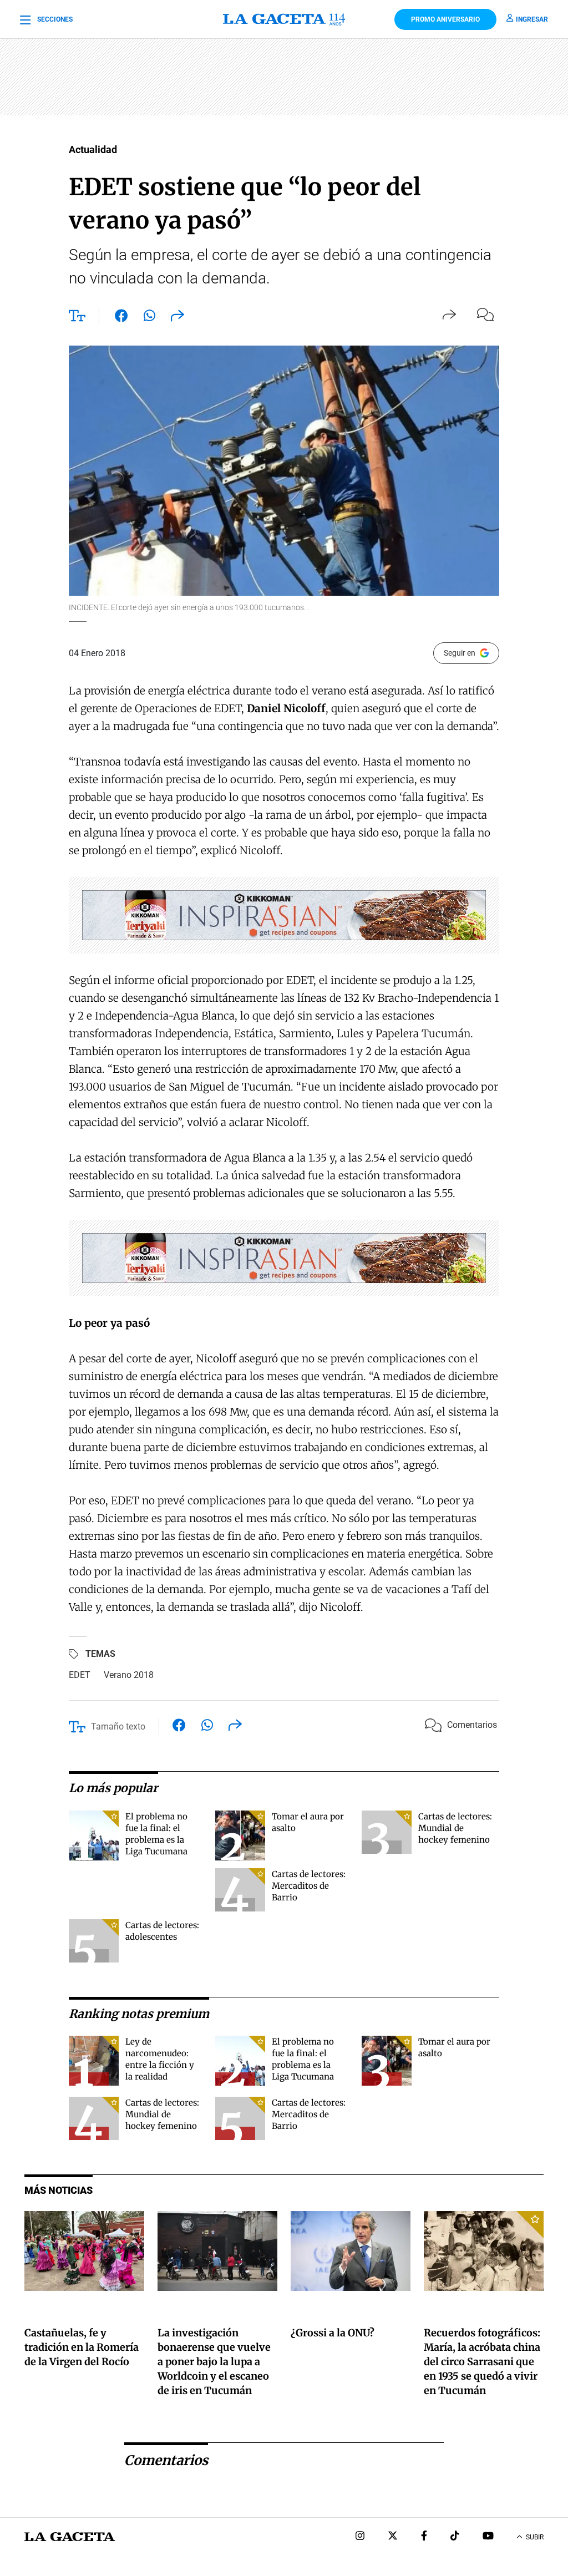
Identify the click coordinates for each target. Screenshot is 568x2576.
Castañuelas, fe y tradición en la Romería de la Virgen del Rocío (82, 2347)
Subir (535, 2537)
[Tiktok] (455, 2537)
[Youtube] (488, 2537)
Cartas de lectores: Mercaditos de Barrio (309, 1886)
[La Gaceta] (284, 19)
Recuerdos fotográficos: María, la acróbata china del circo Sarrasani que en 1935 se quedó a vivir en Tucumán (482, 2362)
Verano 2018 (129, 1675)
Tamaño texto (118, 1726)
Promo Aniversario (445, 19)
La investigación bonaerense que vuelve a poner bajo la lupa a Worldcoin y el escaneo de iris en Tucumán (214, 2362)
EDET (80, 1675)
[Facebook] (424, 2537)
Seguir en (460, 653)
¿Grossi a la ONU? (333, 2333)
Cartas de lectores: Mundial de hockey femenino (455, 1828)
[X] (393, 2537)
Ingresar (532, 19)
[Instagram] (360, 2537)
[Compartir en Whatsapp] (149, 318)
